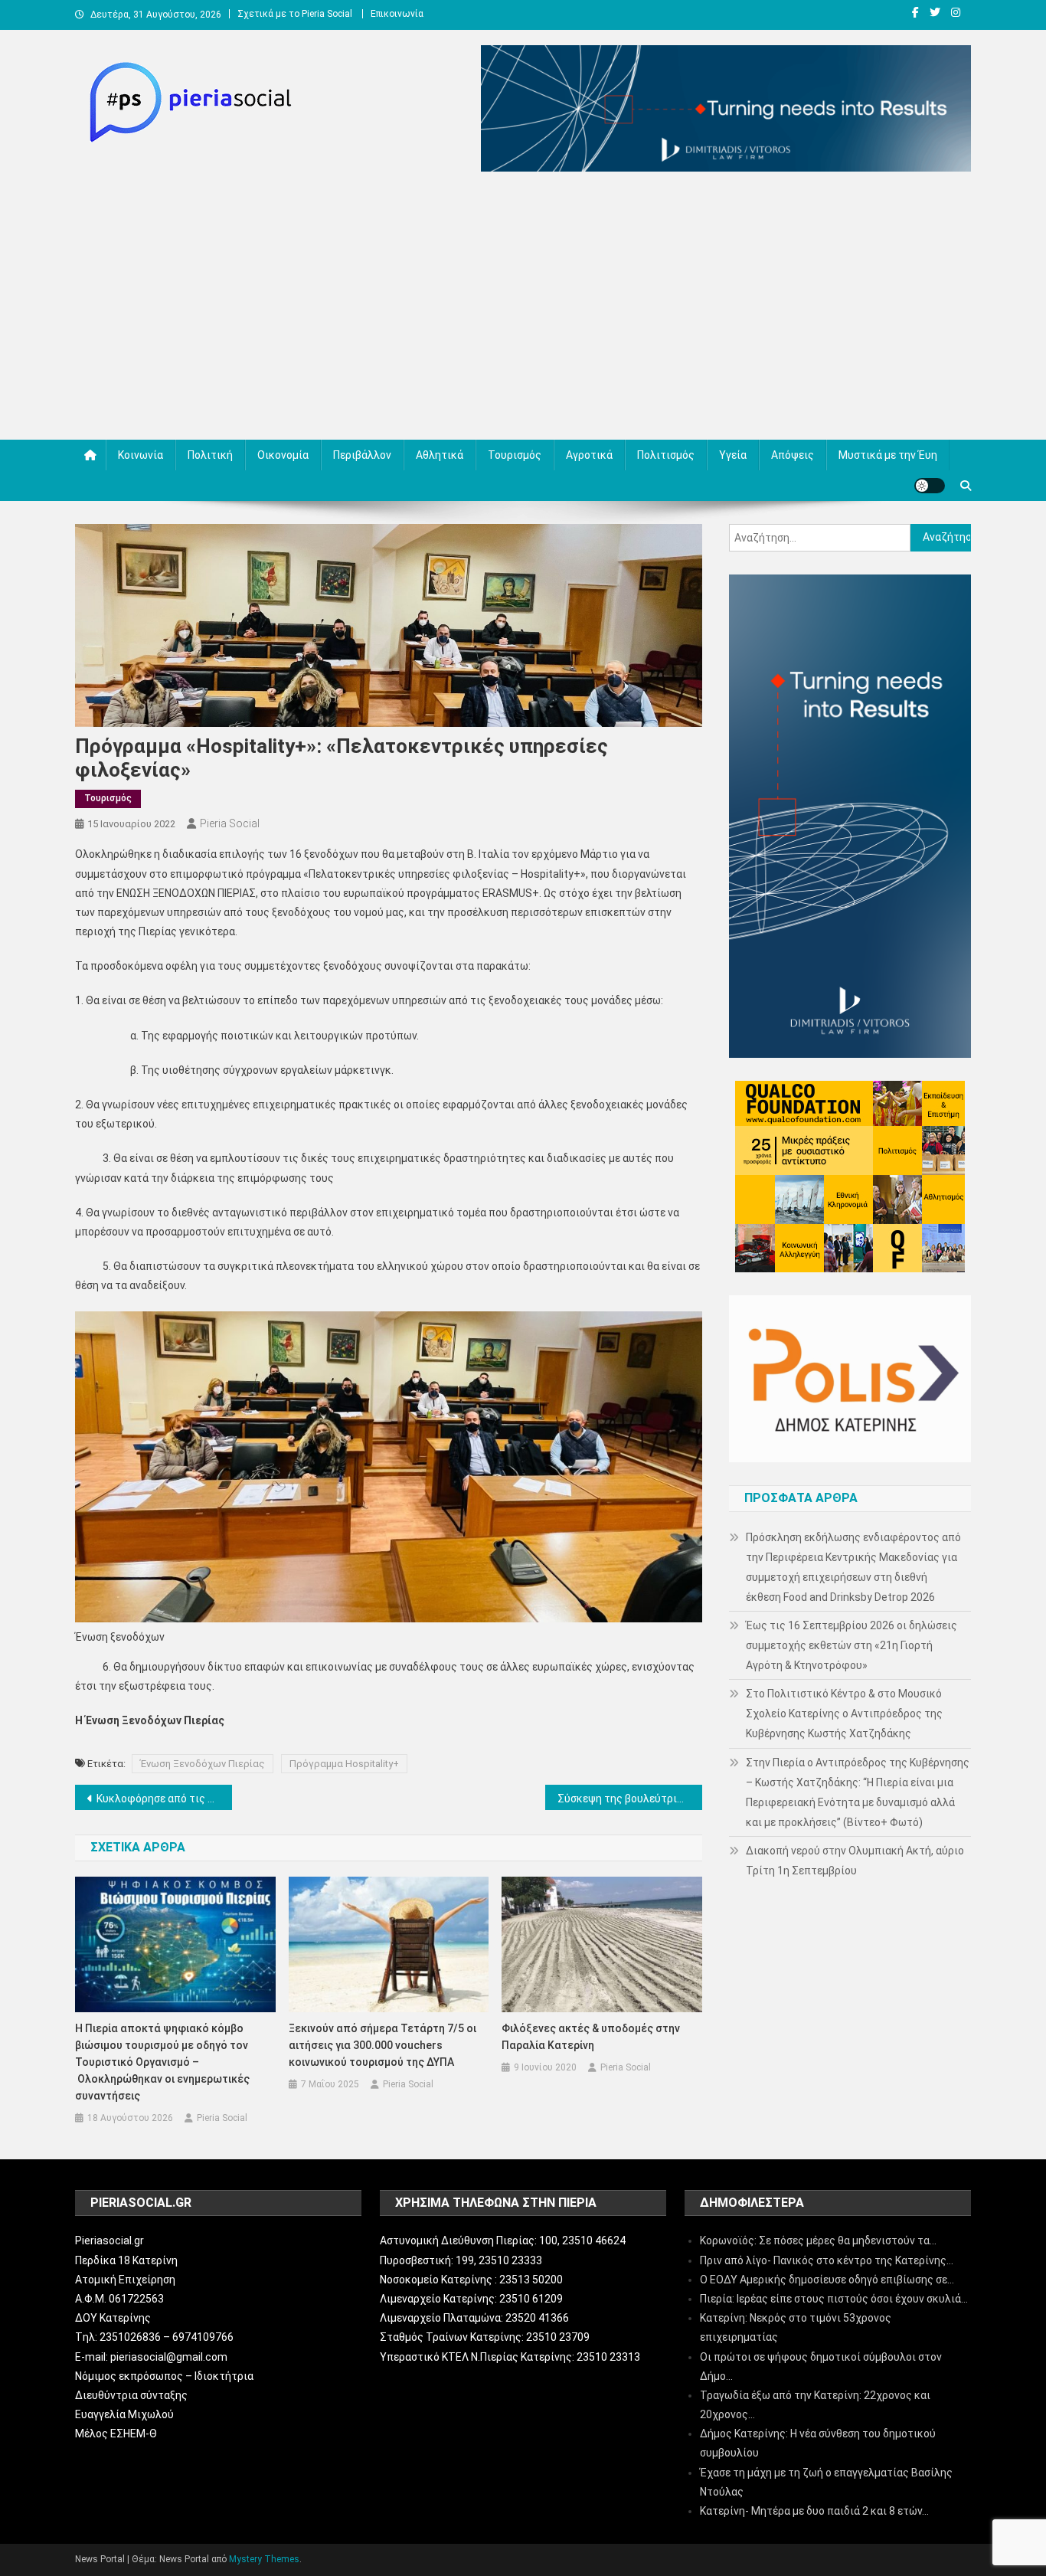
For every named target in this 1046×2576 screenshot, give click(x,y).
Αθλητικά (440, 455)
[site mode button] (930, 486)
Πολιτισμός (666, 455)
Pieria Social (230, 823)
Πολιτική (210, 455)
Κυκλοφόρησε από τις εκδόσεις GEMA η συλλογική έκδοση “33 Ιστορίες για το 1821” (164, 1799)
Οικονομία (283, 455)
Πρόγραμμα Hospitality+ (344, 1764)
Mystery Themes (264, 2559)
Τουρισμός (515, 455)
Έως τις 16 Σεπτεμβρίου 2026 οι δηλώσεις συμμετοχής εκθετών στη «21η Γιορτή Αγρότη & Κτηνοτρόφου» (852, 1645)
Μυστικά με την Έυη (888, 455)
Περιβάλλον (362, 455)
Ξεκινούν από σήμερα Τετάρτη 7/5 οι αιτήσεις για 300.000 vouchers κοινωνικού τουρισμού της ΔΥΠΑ (382, 2045)
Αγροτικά (589, 455)
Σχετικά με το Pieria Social (295, 14)
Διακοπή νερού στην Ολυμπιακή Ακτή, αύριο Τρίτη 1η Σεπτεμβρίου (855, 1861)
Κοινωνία (141, 455)
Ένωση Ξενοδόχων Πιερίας (203, 1764)
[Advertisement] (523, 309)
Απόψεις (793, 455)
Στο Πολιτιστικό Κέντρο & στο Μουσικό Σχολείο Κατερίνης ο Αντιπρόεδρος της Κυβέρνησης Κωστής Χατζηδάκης (844, 1714)
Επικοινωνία (397, 14)
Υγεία (733, 455)
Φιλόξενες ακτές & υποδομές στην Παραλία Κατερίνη (591, 2037)
